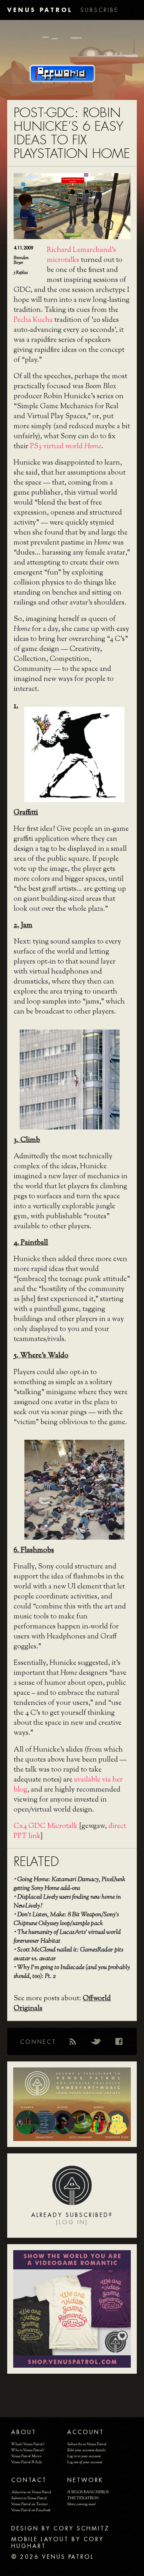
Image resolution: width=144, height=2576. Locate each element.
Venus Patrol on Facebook (31, 2510)
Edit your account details (86, 2450)
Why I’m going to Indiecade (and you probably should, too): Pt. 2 (72, 1972)
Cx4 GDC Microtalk (46, 1826)
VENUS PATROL (40, 10)
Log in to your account (84, 2456)
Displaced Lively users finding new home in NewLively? (67, 1902)
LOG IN (72, 2222)
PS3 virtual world (66, 447)
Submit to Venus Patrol (29, 2498)
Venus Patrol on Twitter (30, 2504)
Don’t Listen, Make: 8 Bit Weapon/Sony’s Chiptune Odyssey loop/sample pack (66, 1919)
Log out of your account (85, 2462)
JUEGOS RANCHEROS (88, 2492)
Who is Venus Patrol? (28, 2450)
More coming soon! (81, 2504)
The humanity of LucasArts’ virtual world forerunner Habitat (67, 1937)
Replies (21, 273)
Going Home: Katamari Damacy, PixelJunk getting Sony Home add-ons (69, 1884)
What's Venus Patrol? (28, 2444)
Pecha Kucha (33, 320)
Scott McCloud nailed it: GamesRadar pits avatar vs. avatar (68, 1954)
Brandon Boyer (21, 260)
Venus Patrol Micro (26, 2456)
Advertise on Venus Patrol (31, 2492)
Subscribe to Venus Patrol (87, 2444)
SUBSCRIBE (99, 10)
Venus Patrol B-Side (27, 2462)
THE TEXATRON (83, 2498)
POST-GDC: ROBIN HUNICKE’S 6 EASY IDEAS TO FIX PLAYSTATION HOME (72, 133)
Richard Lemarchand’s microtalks (81, 255)
